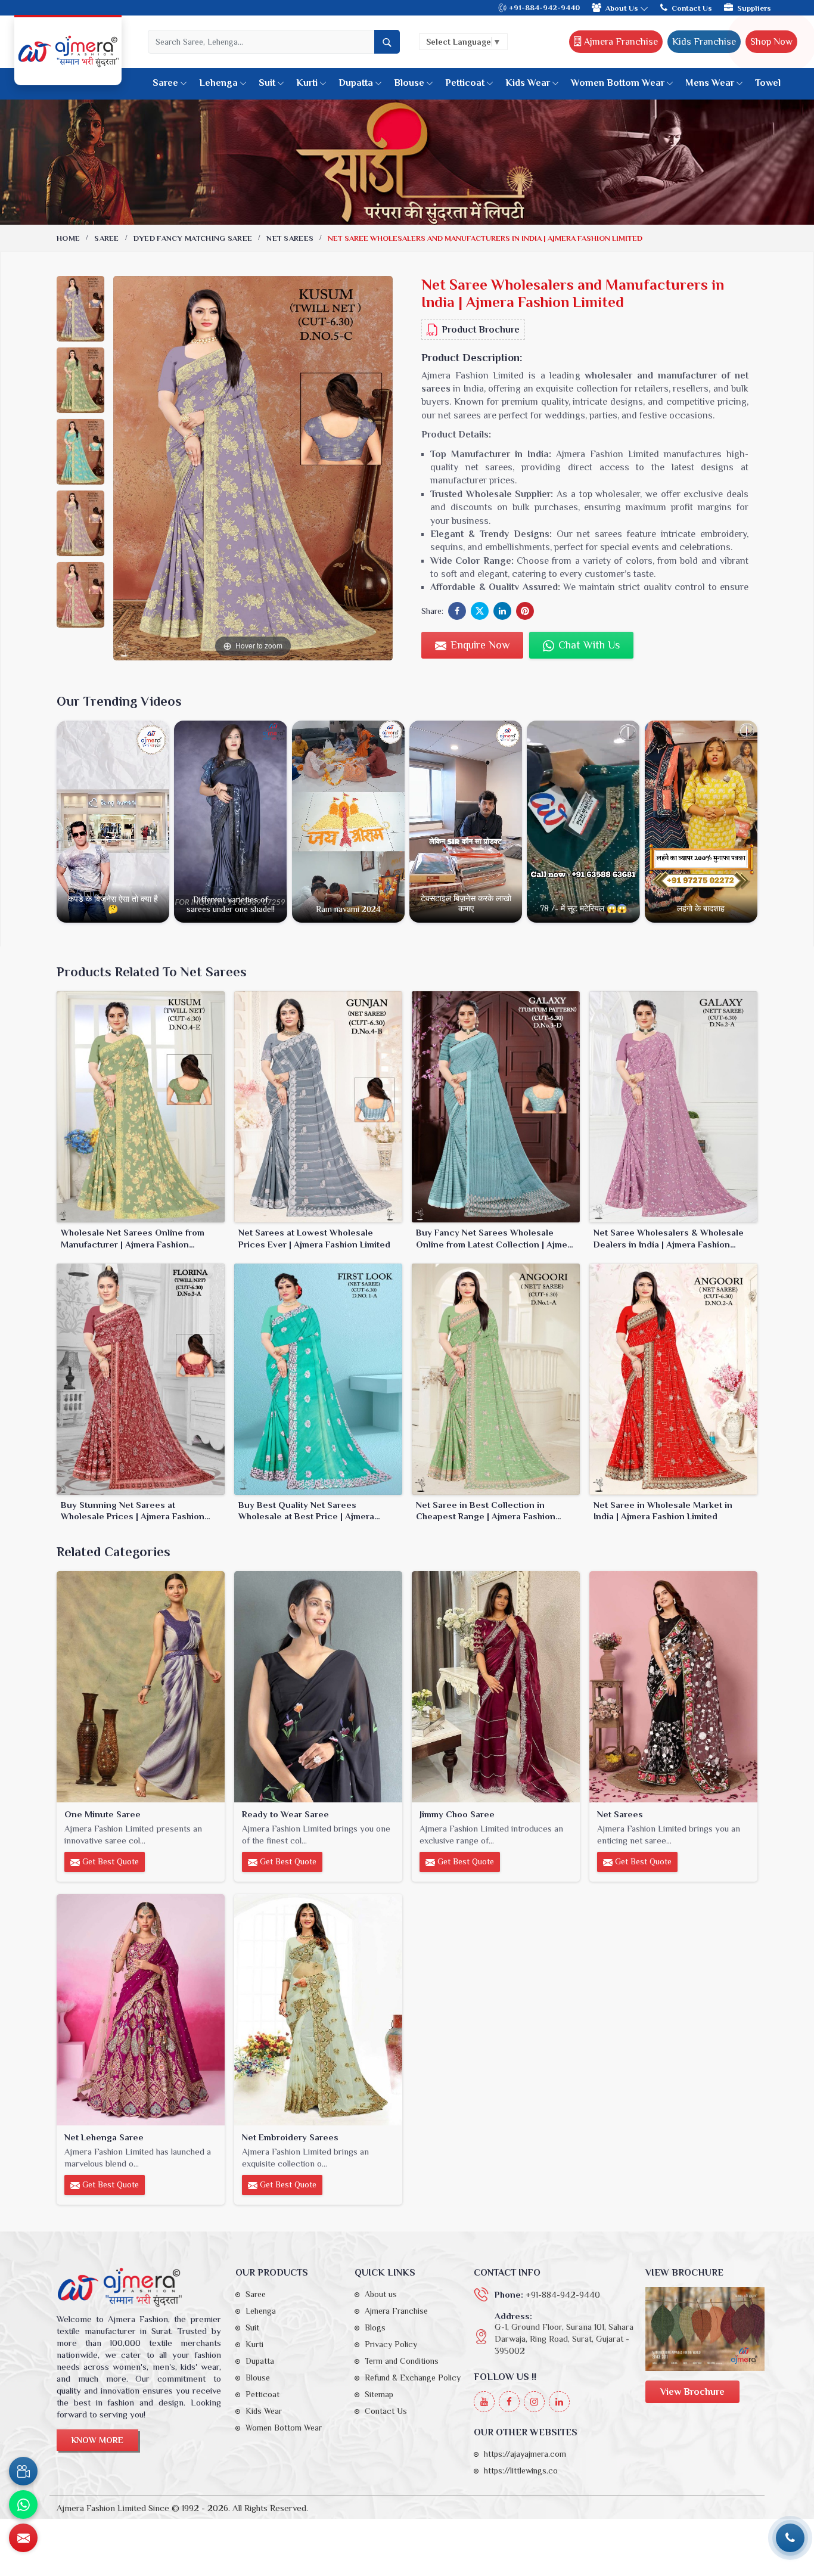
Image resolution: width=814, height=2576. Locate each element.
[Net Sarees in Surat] (673, 1687)
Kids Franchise (704, 42)
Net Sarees (290, 238)
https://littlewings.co (521, 2471)
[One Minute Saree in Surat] (141, 1687)
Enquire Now (479, 645)
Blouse (409, 83)
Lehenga (218, 83)
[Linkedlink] (559, 2402)
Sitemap (379, 2394)
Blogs (375, 2327)
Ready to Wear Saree (285, 1814)
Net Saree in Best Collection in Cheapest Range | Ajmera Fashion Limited (486, 1511)
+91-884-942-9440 (543, 7)
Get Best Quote (109, 1861)
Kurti (307, 83)
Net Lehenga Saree (104, 2137)
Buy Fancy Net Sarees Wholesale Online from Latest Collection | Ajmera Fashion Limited (496, 1239)
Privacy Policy (391, 2344)
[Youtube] (484, 2402)
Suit (267, 83)
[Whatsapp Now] (23, 2504)
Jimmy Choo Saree (457, 1814)
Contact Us (692, 8)
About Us (623, 8)
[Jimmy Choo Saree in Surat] (496, 1687)
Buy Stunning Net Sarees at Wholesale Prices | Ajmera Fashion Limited (133, 1511)
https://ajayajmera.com (525, 2454)
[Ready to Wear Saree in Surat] (318, 1687)
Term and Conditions (402, 2361)
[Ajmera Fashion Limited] (68, 51)
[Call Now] (790, 2538)
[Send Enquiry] (23, 2538)
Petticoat (465, 83)
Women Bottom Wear (618, 83)
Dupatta (356, 83)
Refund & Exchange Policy (413, 2378)
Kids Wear (528, 83)
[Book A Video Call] (23, 2471)
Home (68, 238)
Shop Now (771, 42)
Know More (97, 2440)
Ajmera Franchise (620, 42)
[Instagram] (534, 2402)
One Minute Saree (102, 1814)
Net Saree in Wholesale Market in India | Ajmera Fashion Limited (663, 1511)
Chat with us (588, 645)
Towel (768, 83)
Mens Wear (710, 83)
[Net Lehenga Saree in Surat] (141, 2010)
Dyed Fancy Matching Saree (193, 238)
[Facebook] (509, 2402)
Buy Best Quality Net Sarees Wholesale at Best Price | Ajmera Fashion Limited (306, 1511)
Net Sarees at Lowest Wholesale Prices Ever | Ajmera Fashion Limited (314, 1238)
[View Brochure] (705, 2329)
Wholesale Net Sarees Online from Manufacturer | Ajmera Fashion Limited (133, 1239)
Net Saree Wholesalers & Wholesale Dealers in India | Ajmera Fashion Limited (669, 1239)
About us (381, 2294)
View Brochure (692, 2392)
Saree (165, 83)
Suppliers (754, 8)
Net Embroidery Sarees (290, 2137)
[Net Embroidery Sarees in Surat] (318, 2010)
